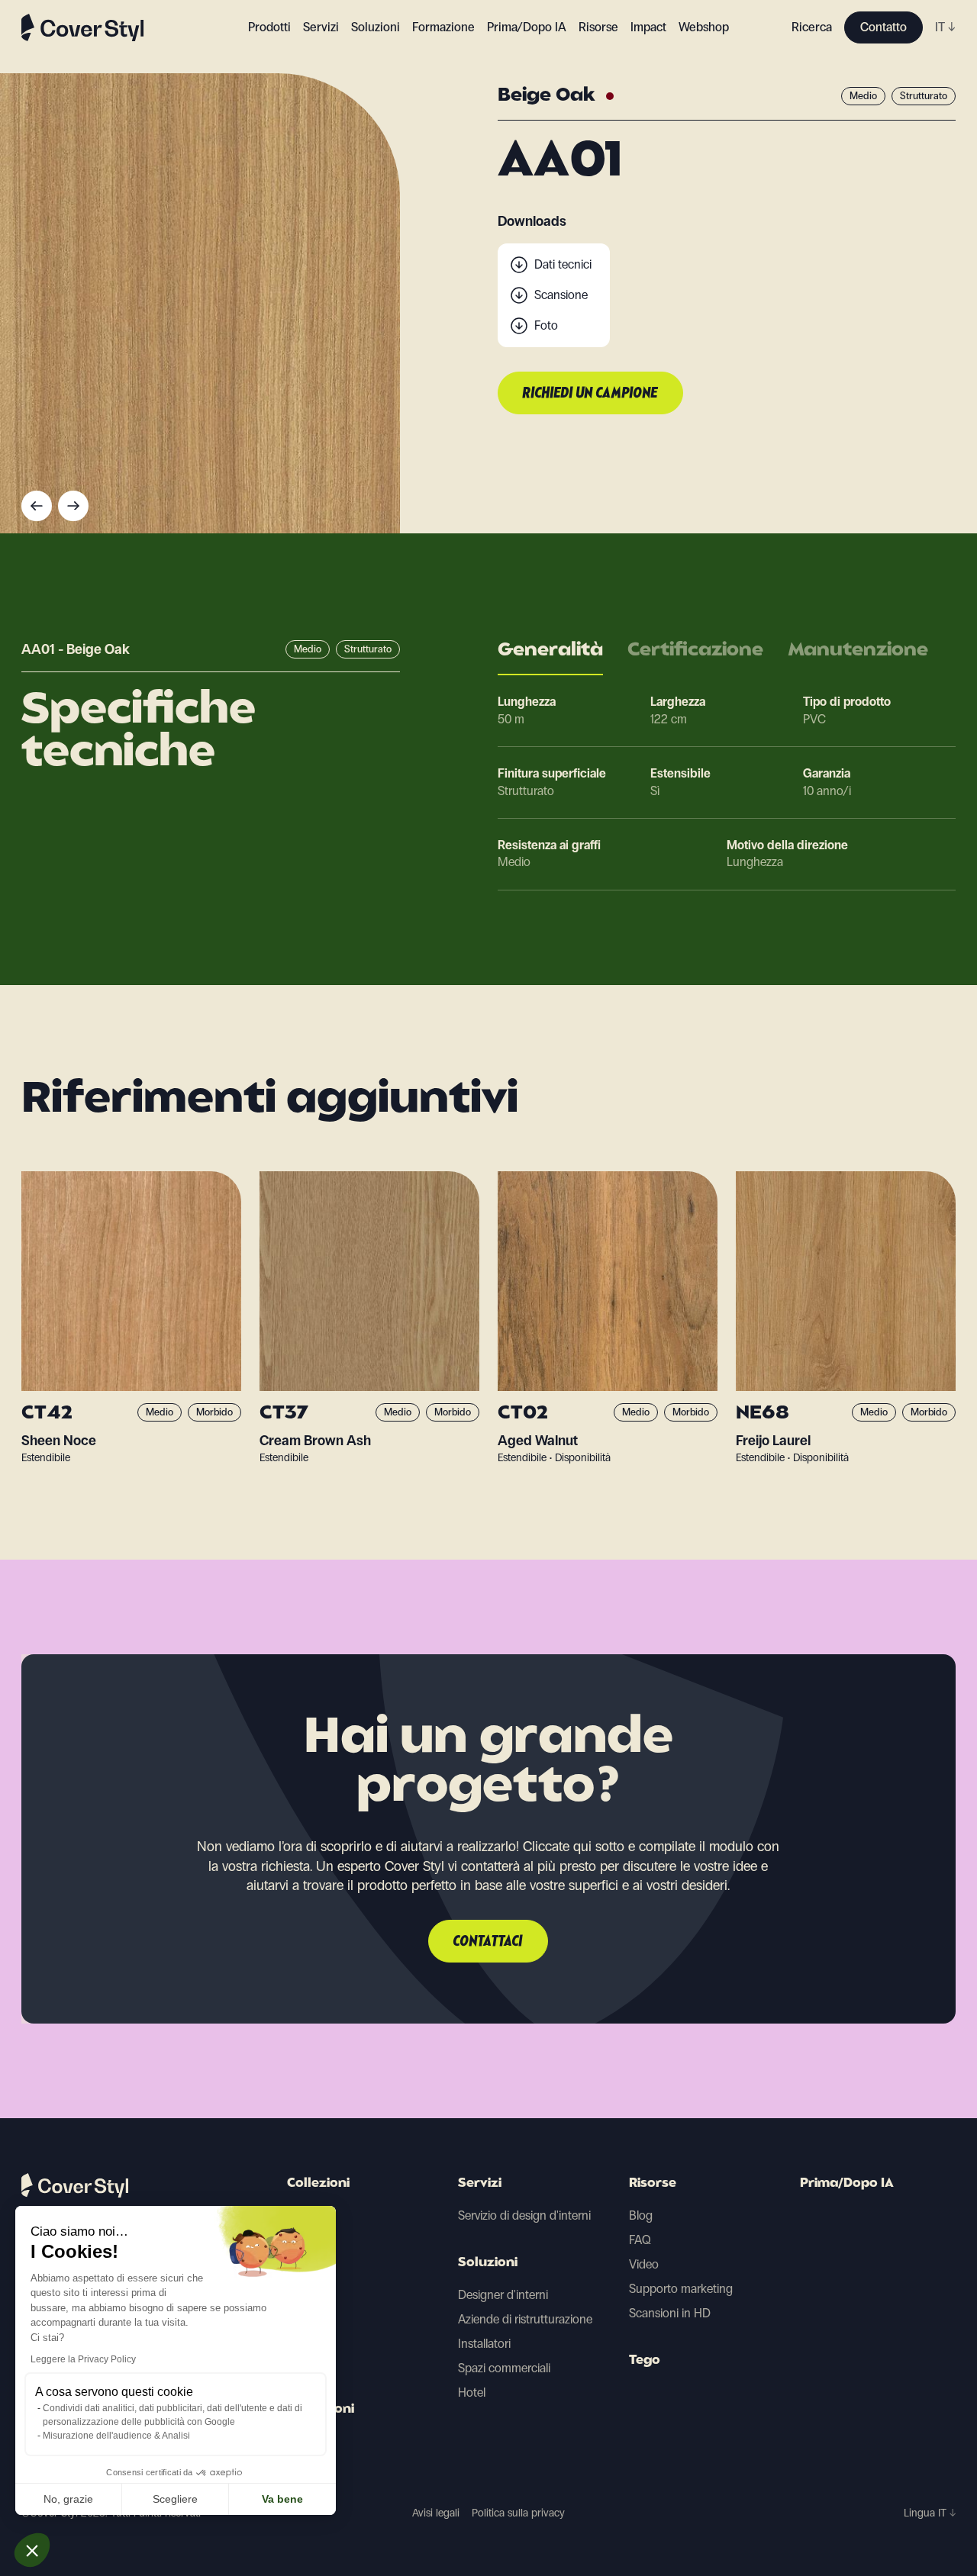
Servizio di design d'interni (524, 2215)
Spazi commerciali (504, 2368)
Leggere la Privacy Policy (83, 2359)
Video (644, 2264)
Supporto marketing (681, 2289)
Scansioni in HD (670, 2313)
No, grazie (68, 2499)
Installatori (484, 2344)
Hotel (472, 2392)
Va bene (282, 2499)
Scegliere (175, 2499)
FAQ (640, 2240)
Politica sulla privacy (518, 2513)
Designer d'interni (503, 2295)
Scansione (561, 295)
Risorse (653, 2184)
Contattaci (488, 1942)
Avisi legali (436, 2513)
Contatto (883, 27)
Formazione (443, 27)
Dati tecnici (563, 264)
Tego (645, 2361)
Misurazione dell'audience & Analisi (116, 2436)
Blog (641, 2215)
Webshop (704, 27)
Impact (648, 27)
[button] (32, 2550)
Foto (546, 325)
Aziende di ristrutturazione (525, 2319)
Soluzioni (488, 2263)
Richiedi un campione (590, 394)
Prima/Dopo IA (527, 27)
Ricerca (812, 27)
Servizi (321, 27)
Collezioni (318, 2184)
